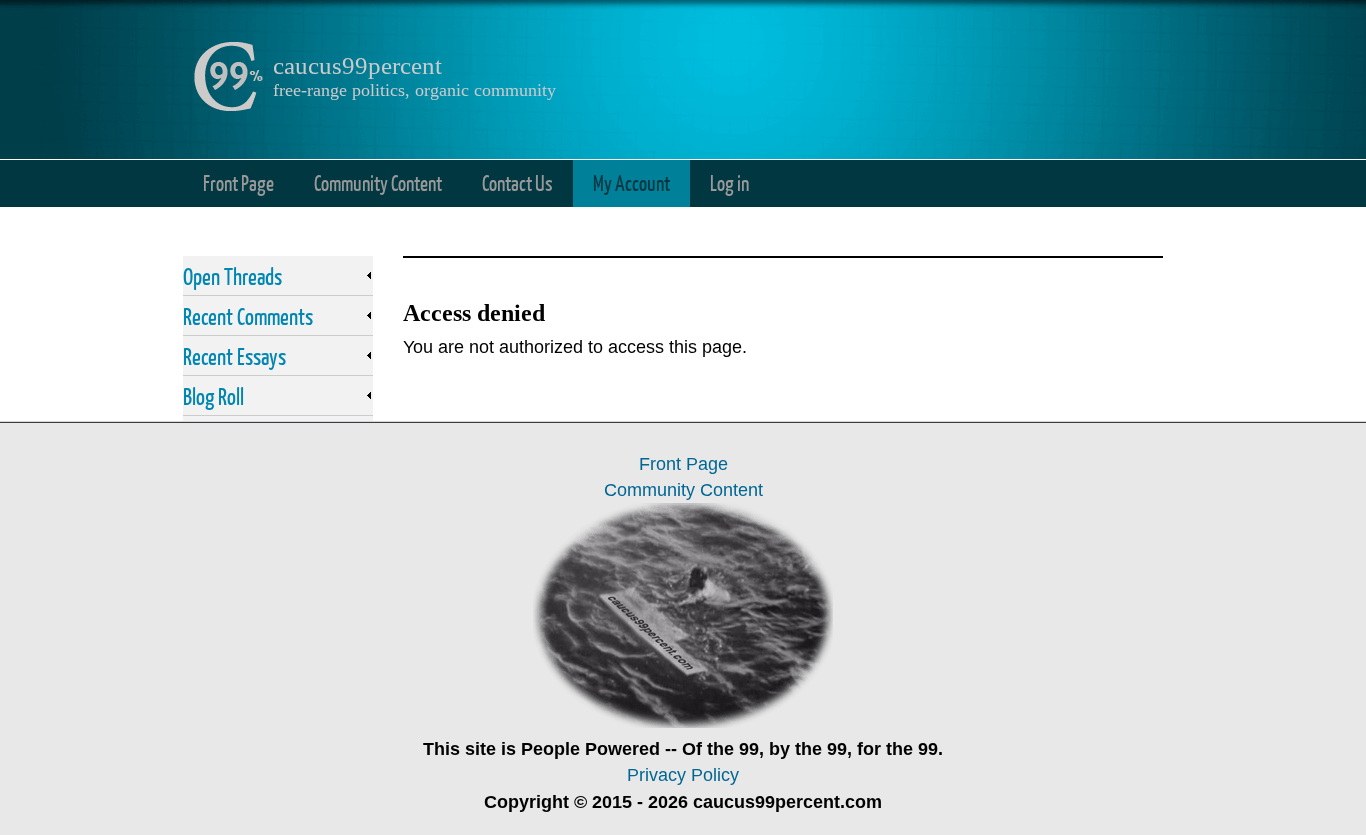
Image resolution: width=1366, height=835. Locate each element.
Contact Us (517, 182)
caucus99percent (357, 65)
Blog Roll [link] (213, 396)
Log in (729, 182)
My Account (631, 182)
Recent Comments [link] (248, 316)
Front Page (238, 182)
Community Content (378, 182)
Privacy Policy (683, 775)
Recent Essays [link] (234, 356)
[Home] (228, 106)
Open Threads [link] (232, 276)
